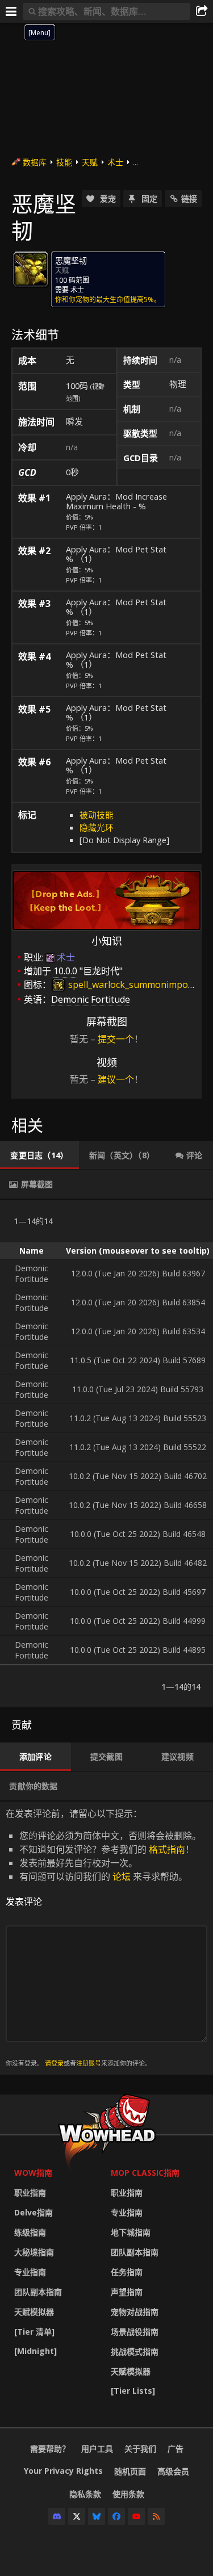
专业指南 (30, 2272)
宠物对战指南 (135, 2312)
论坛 (122, 1876)
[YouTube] (136, 2516)
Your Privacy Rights (63, 2471)
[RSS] (156, 2516)
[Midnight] (35, 2351)
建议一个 (116, 1079)
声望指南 (127, 2292)
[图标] (31, 269)
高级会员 (173, 2471)
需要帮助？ (50, 2449)
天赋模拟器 (34, 2312)
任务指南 (127, 2272)
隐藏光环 (97, 827)
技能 (64, 162)
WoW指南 (33, 2173)
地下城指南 (131, 2232)
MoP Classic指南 (145, 2173)
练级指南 (30, 2232)
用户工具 (97, 2449)
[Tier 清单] (34, 2332)
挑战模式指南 (135, 2351)
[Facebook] (116, 2516)
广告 (176, 2449)
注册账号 (89, 2063)
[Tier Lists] (133, 2391)
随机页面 (130, 2471)
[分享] (202, 11)
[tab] (39, 1155)
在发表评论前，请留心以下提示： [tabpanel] (103, 1938)
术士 (115, 162)
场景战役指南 (135, 2332)
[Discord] (57, 2516)
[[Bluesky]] (97, 2516)
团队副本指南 (38, 2292)
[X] (77, 2516)
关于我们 (140, 2449)
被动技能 (97, 815)
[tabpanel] (106, 1454)
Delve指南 (34, 2212)
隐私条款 (85, 2494)
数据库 (35, 162)
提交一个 (116, 1039)
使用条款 (128, 2494)
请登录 (54, 2063)
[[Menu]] (11, 11)
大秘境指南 (34, 2252)
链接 (189, 198)
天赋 (90, 162)
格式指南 (167, 1849)
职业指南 (30, 2192)
